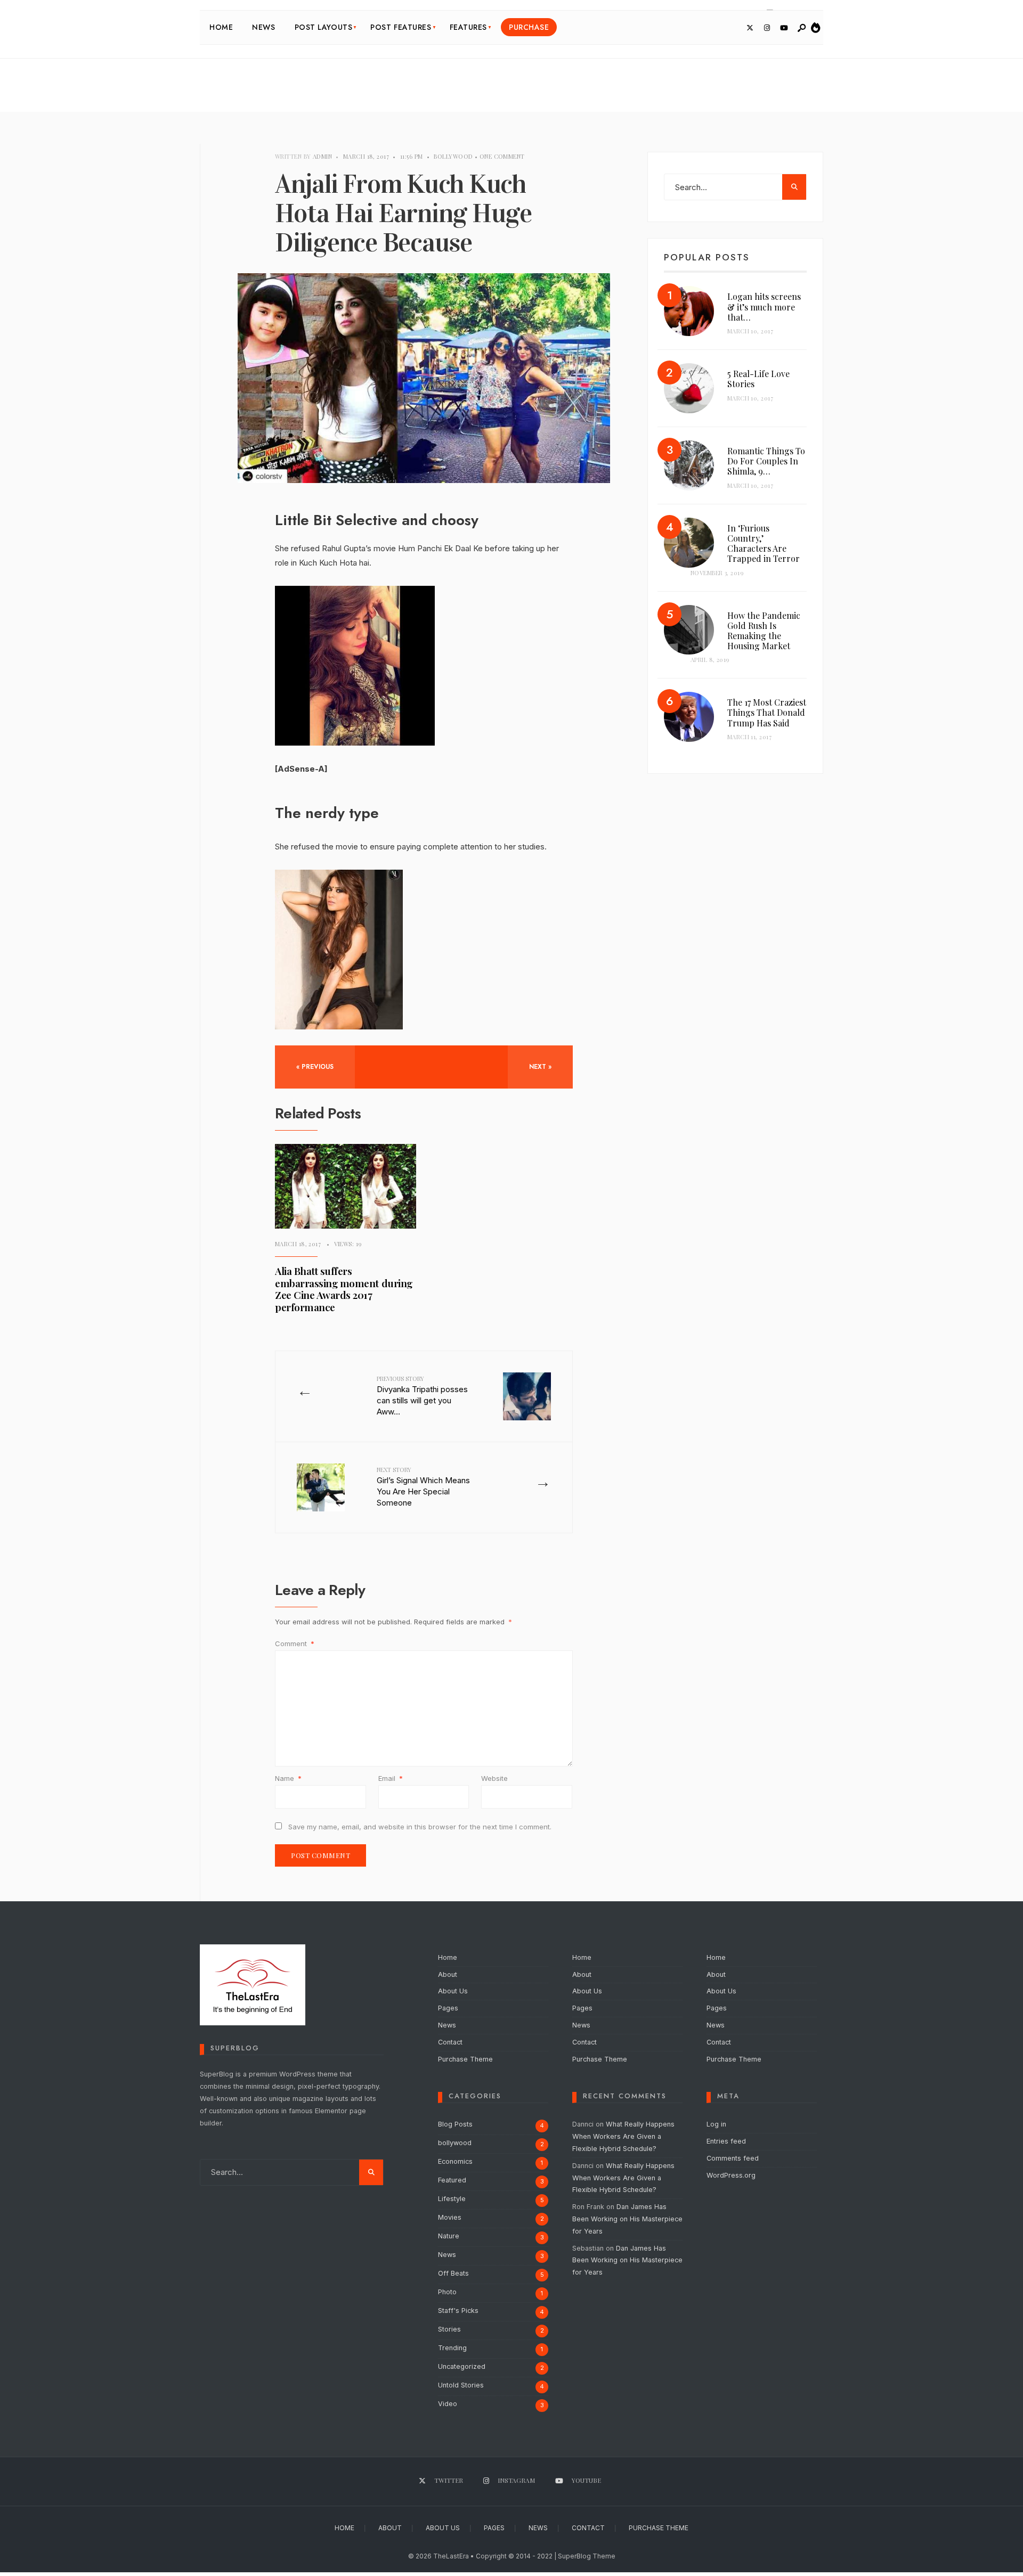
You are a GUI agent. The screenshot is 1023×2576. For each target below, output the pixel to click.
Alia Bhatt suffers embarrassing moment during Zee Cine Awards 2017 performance (344, 1289)
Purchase (529, 27)
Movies (450, 2217)
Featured (452, 2180)
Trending (452, 2348)
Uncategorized (462, 2366)
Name (288, 1778)
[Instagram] (767, 28)
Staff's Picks (458, 2311)
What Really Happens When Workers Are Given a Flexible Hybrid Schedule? (623, 2136)
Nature (449, 2236)
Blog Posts (455, 2124)
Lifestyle (452, 2199)
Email (391, 1778)
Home (221, 27)
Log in (716, 2124)
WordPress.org (731, 2175)
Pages (448, 2008)
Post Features (401, 27)
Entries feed (726, 2141)
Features (468, 27)
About (448, 1974)
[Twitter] (750, 28)
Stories (449, 2329)
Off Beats (453, 2273)
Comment (295, 1643)
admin (322, 156)
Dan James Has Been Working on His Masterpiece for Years (627, 2219)
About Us (453, 1991)
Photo (447, 2292)
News (263, 27)
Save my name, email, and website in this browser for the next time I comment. (420, 1827)
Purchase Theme (465, 2059)
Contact (450, 2042)
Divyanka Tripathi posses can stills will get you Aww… (422, 1396)
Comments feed (733, 2158)
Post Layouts (324, 27)
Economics (455, 2161)
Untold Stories (461, 2385)
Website (494, 1778)
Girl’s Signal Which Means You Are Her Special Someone (423, 1487)
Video (448, 2404)
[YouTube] (784, 28)
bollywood (453, 156)
